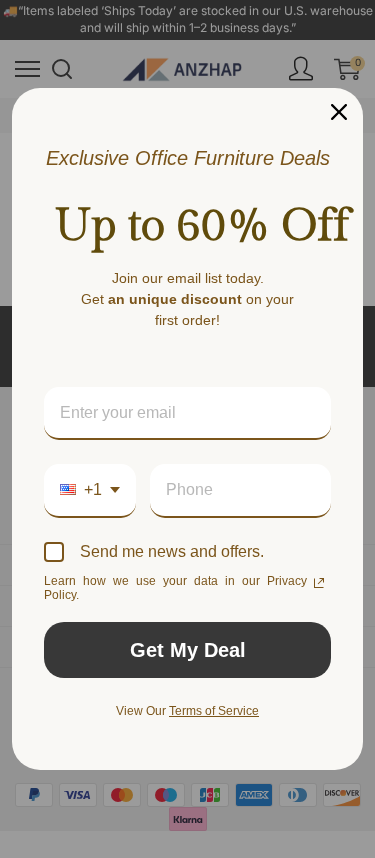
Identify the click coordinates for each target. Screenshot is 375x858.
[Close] (339, 112)
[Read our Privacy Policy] (319, 583)
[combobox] (90, 490)
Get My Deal (188, 650)
